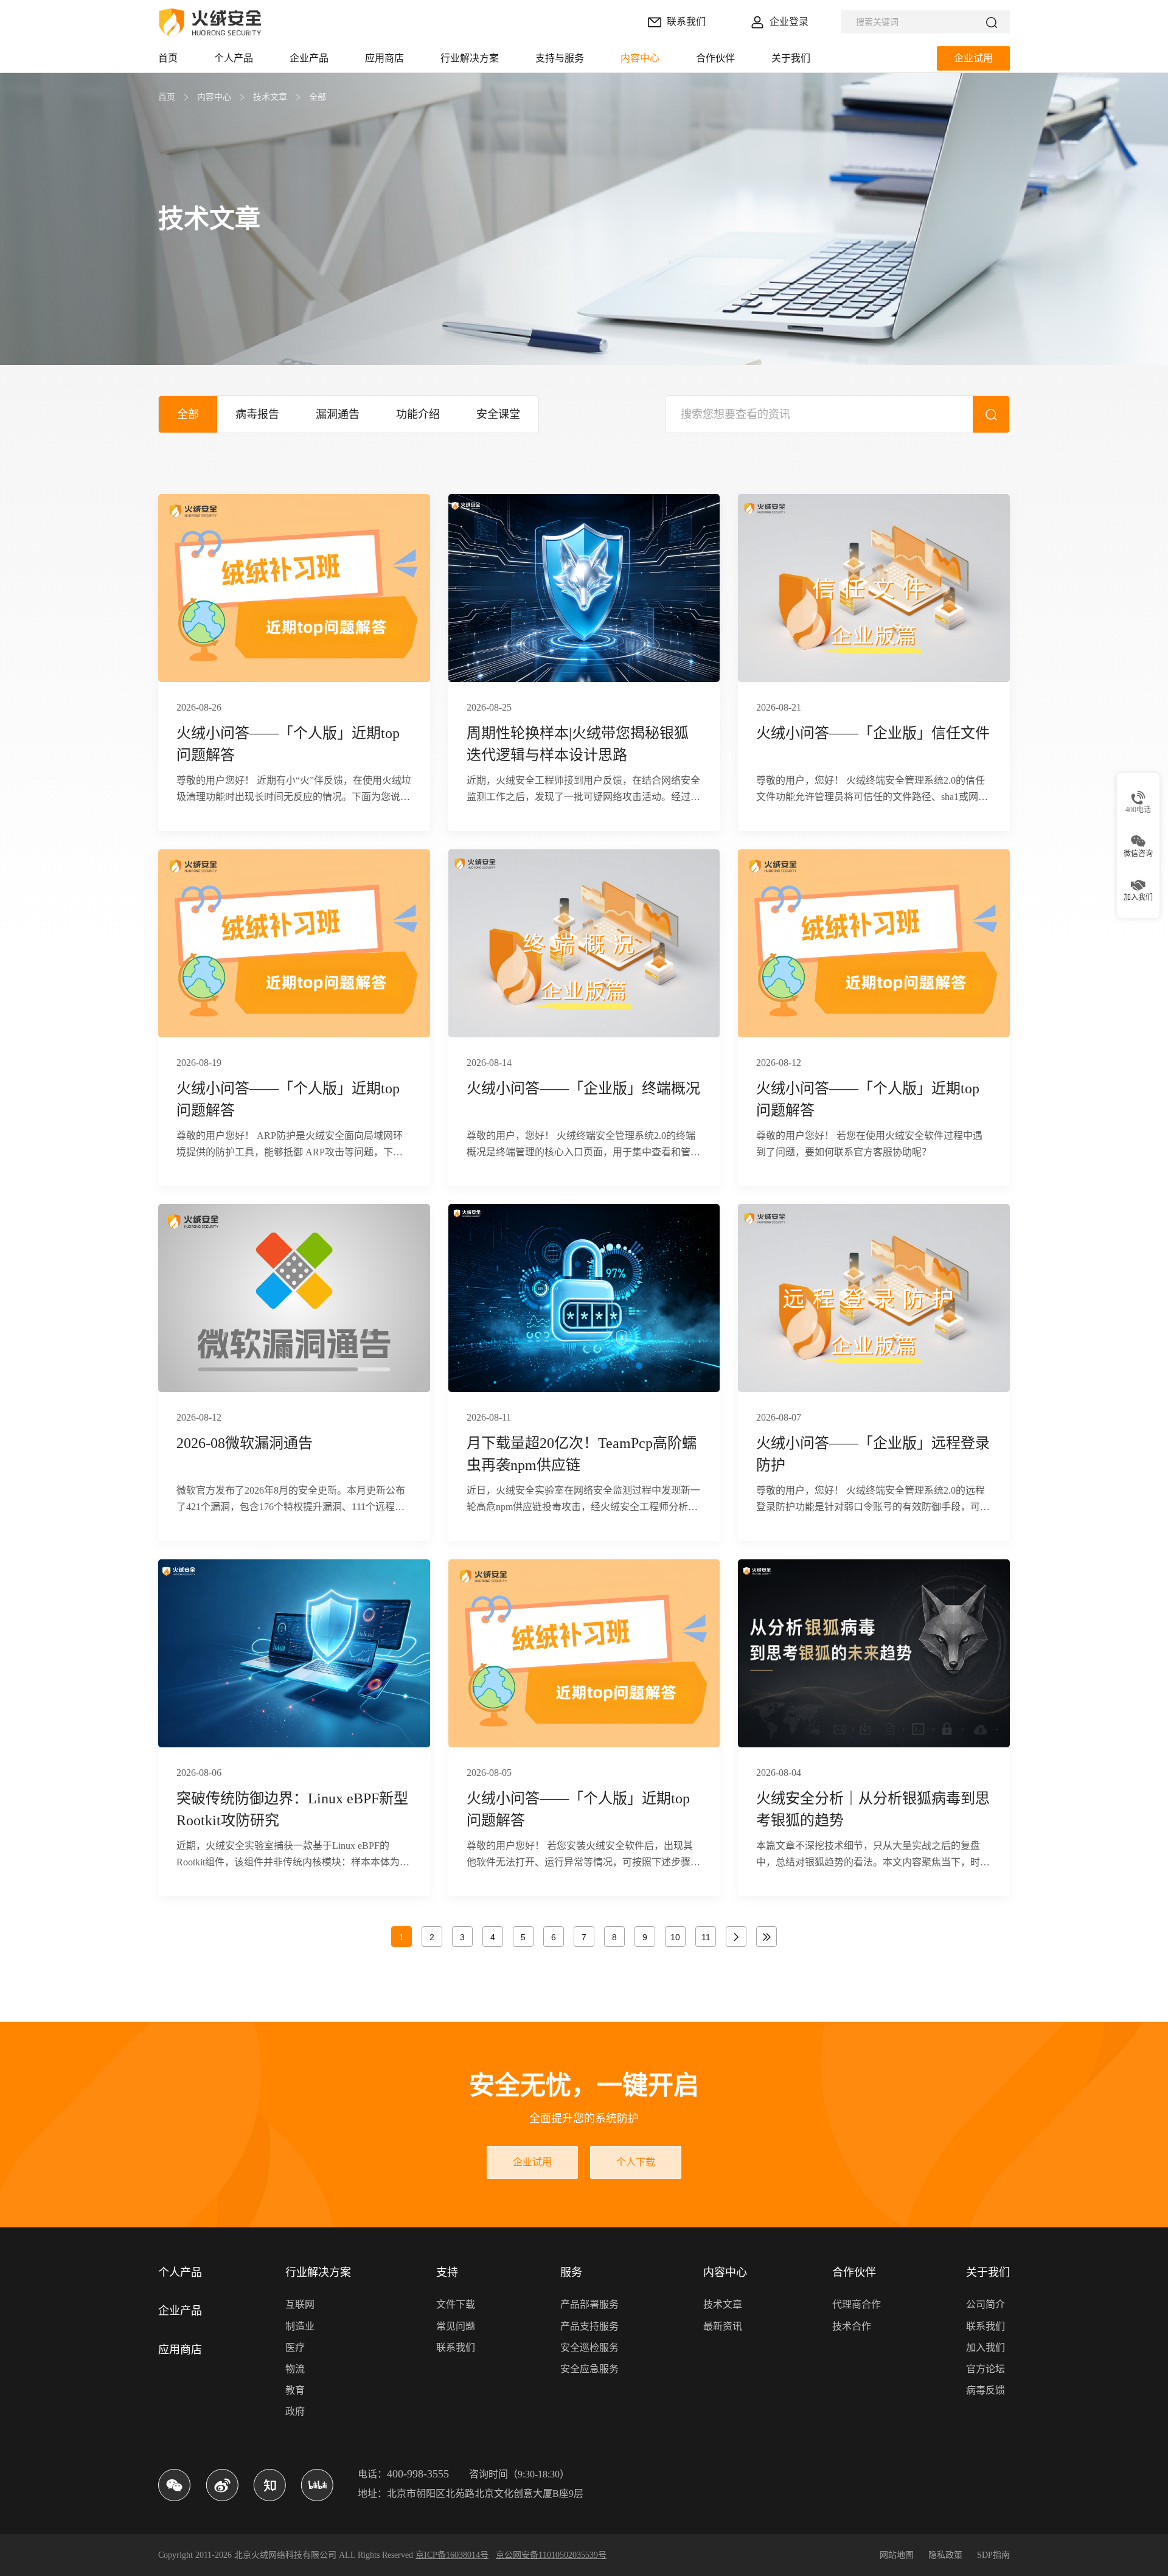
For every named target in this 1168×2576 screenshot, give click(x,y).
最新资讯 (723, 2326)
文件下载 (456, 2304)
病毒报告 (257, 414)
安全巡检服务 (589, 2348)
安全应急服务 (589, 2369)
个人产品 (180, 2272)
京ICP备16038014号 (452, 2555)
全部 (318, 97)
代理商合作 (857, 2304)
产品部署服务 (589, 2304)
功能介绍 (418, 414)
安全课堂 (498, 414)
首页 (167, 97)
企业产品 (180, 2311)
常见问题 (456, 2326)
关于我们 (988, 2272)
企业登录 (789, 22)
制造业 (300, 2326)
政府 (295, 2411)
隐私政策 (945, 2555)
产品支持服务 (589, 2326)
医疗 (295, 2348)
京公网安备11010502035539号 (551, 2555)
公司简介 (985, 2304)
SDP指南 (993, 2555)
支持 (447, 2272)
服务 (571, 2272)
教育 (295, 2390)
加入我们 (985, 2348)
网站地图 (897, 2555)
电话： (403, 2474)
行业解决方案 (318, 2272)
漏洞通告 (338, 414)
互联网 (300, 2304)
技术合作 (852, 2326)
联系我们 (456, 2348)
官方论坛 (985, 2369)
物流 (295, 2369)
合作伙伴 (854, 2272)
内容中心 (214, 97)
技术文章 (270, 97)
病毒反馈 (985, 2390)
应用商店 (180, 2350)
